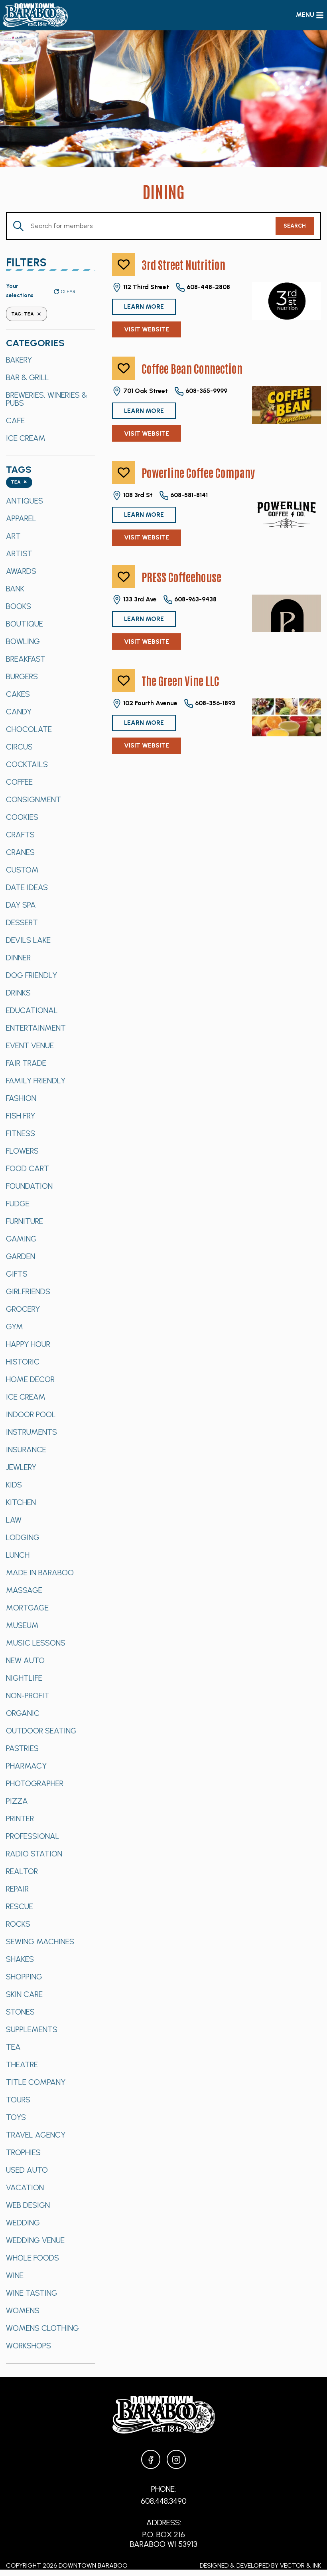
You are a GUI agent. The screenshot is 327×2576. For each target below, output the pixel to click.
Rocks (18, 1924)
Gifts (17, 1274)
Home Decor (30, 1379)
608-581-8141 (188, 495)
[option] (51, 360)
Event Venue (30, 1045)
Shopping (24, 1977)
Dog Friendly (32, 975)
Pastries (22, 1748)
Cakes (18, 694)
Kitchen (21, 1502)
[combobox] (19, 483)
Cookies (22, 817)
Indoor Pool (31, 1414)
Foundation (29, 1186)
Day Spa (21, 905)
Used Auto (27, 2170)
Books (19, 606)
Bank (15, 589)
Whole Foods (33, 2258)
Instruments (32, 1432)
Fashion (21, 1098)
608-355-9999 (206, 391)
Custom (22, 870)
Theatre (22, 2064)
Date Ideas (27, 887)
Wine (15, 2275)
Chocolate (29, 729)
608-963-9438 (195, 599)
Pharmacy (26, 1766)
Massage (24, 1590)
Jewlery (21, 1467)
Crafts (20, 835)
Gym (15, 1327)
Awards (21, 571)
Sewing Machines (40, 1941)
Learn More (144, 306)
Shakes (20, 1959)
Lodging (23, 1537)
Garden (21, 1256)
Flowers (22, 1151)
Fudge (18, 1204)
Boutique (25, 624)
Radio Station (34, 1854)
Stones (20, 2012)
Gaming (21, 1239)
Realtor (22, 1871)
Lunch (18, 1555)
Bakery (19, 360)
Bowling (23, 641)
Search (295, 226)
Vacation (25, 2187)
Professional (33, 1836)
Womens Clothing (42, 2328)
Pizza (17, 1801)
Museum (22, 1625)
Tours (18, 2100)
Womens (23, 2310)
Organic (23, 1713)
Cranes (20, 852)
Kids (14, 1485)
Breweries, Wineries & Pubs (47, 399)
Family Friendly (36, 1081)
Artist (19, 553)
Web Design (28, 2205)
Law (14, 1520)
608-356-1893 (214, 703)
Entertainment (36, 1028)
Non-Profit (28, 1696)
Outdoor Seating (41, 1731)
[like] (124, 264)
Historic (23, 1362)
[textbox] (19, 483)
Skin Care (24, 1994)
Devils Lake (28, 940)
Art (13, 536)
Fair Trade (26, 1063)
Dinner (18, 958)
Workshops (29, 2346)
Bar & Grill (28, 377)
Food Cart (28, 1168)
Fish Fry (21, 1116)
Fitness (21, 1133)
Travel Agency (36, 2135)
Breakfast (26, 659)
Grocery (23, 1309)
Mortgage (27, 1608)
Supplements (32, 2029)
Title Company (36, 2082)
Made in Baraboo (40, 1573)
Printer (20, 1818)
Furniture (25, 1221)
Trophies (23, 2152)
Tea (13, 2047)
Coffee (19, 782)
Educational (32, 1010)
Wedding (23, 2223)
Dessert (22, 922)
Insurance (26, 1450)
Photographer (35, 1783)
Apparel (21, 518)
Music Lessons (36, 1643)
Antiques (25, 501)
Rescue (20, 1906)
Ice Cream (26, 438)
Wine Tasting (32, 2293)
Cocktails (27, 764)
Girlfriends (28, 1291)
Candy (19, 712)
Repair (17, 1889)
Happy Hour (28, 1344)
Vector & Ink (300, 2565)
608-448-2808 (208, 287)
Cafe (15, 420)
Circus (19, 747)
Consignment (33, 799)
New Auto (25, 1660)
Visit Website (147, 329)
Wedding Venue (35, 2240)
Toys (16, 2117)
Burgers (22, 676)
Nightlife (24, 1678)
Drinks (18, 993)
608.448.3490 (164, 2501)
